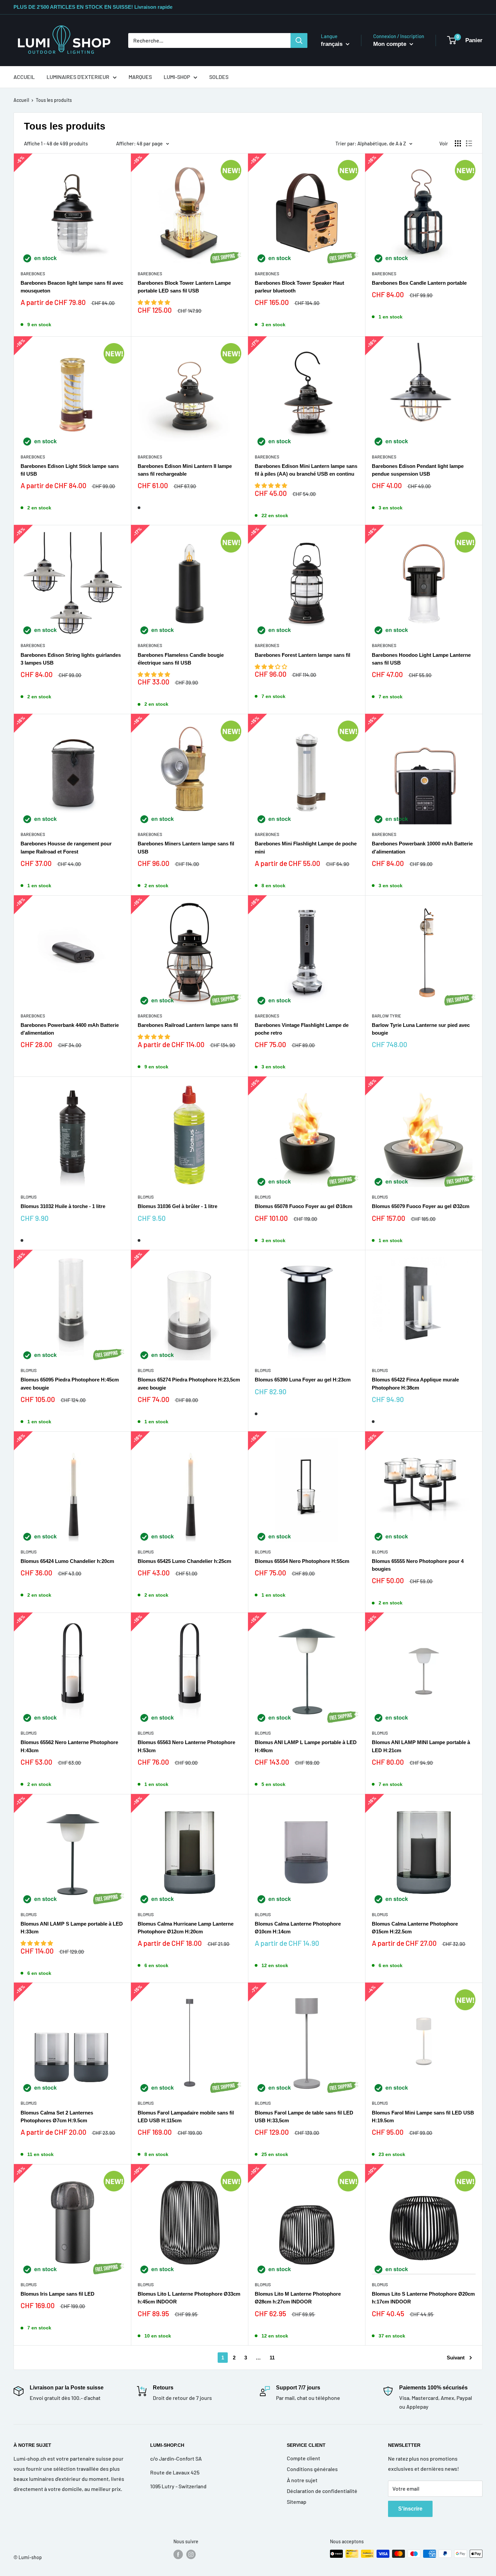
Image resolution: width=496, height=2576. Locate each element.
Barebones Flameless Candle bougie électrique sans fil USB (181, 659)
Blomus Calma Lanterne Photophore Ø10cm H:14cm (298, 1928)
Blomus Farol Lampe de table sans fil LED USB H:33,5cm (304, 2117)
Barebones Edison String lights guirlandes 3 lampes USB (71, 659)
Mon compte (391, 44)
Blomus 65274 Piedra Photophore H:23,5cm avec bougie (189, 1383)
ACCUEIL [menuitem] (24, 77)
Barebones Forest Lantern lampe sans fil (302, 655)
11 (272, 2358)
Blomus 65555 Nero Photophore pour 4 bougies (418, 1565)
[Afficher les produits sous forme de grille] (458, 143)
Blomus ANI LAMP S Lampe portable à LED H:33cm (72, 1928)
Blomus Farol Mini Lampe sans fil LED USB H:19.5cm (423, 2117)
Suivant (456, 2358)
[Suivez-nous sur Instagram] (191, 2554)
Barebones (33, 274)
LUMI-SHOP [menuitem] (177, 77)
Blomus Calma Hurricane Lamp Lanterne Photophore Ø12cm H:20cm (186, 1928)
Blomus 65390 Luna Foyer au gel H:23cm (303, 1380)
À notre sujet (302, 2480)
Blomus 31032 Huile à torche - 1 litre (63, 1206)
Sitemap (297, 2502)
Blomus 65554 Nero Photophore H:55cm (302, 1561)
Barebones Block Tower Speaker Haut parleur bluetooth (299, 287)
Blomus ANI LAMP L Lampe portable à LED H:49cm (306, 1746)
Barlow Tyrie (387, 1016)
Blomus (29, 1197)
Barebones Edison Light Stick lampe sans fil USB (70, 470)
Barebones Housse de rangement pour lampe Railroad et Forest (66, 847)
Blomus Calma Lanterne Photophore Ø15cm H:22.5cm (415, 1928)
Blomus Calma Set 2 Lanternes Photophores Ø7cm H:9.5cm (57, 2117)
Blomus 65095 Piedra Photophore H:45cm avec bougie (70, 1383)
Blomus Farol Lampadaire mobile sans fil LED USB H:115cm (186, 2117)
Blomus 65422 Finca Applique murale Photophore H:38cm (415, 1383)
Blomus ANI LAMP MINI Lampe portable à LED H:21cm (421, 1746)
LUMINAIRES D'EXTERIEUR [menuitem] (78, 77)
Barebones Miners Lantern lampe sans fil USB (186, 847)
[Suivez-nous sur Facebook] (178, 2554)
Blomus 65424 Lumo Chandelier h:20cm (67, 1561)
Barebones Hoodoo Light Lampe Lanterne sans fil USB (421, 659)
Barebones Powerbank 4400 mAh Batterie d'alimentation (70, 1029)
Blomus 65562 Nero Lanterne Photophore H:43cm (69, 1746)
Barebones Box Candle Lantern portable (419, 283)
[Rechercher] (299, 40)
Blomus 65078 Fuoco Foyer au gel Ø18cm (304, 1206)
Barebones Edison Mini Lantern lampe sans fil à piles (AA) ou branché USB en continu (306, 470)
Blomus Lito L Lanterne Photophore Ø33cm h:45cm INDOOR (189, 2298)
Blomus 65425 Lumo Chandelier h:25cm (184, 1561)
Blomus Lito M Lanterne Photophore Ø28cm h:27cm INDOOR (298, 2298)
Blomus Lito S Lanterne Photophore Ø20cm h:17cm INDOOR (423, 2298)
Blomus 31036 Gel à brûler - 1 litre (177, 1206)
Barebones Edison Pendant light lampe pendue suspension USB (418, 470)
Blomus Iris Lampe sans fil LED (58, 2294)
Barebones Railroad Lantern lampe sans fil (188, 1025)
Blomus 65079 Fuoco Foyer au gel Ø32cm (421, 1206)
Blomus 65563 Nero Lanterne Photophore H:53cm (186, 1746)
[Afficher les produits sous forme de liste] (469, 143)
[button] (154, 302)
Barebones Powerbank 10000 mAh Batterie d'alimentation (422, 847)
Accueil (21, 100)
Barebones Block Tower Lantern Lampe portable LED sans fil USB (184, 287)
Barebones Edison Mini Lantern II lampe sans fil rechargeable (185, 470)
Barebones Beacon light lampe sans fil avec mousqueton (72, 287)
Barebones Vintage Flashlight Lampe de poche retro (302, 1029)
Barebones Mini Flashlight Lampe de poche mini (306, 847)
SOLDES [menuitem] (219, 77)
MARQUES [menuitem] (140, 77)
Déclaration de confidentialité (322, 2491)
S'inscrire (410, 2509)
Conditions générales (312, 2469)
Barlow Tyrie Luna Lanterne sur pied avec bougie (421, 1029)
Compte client (304, 2458)
